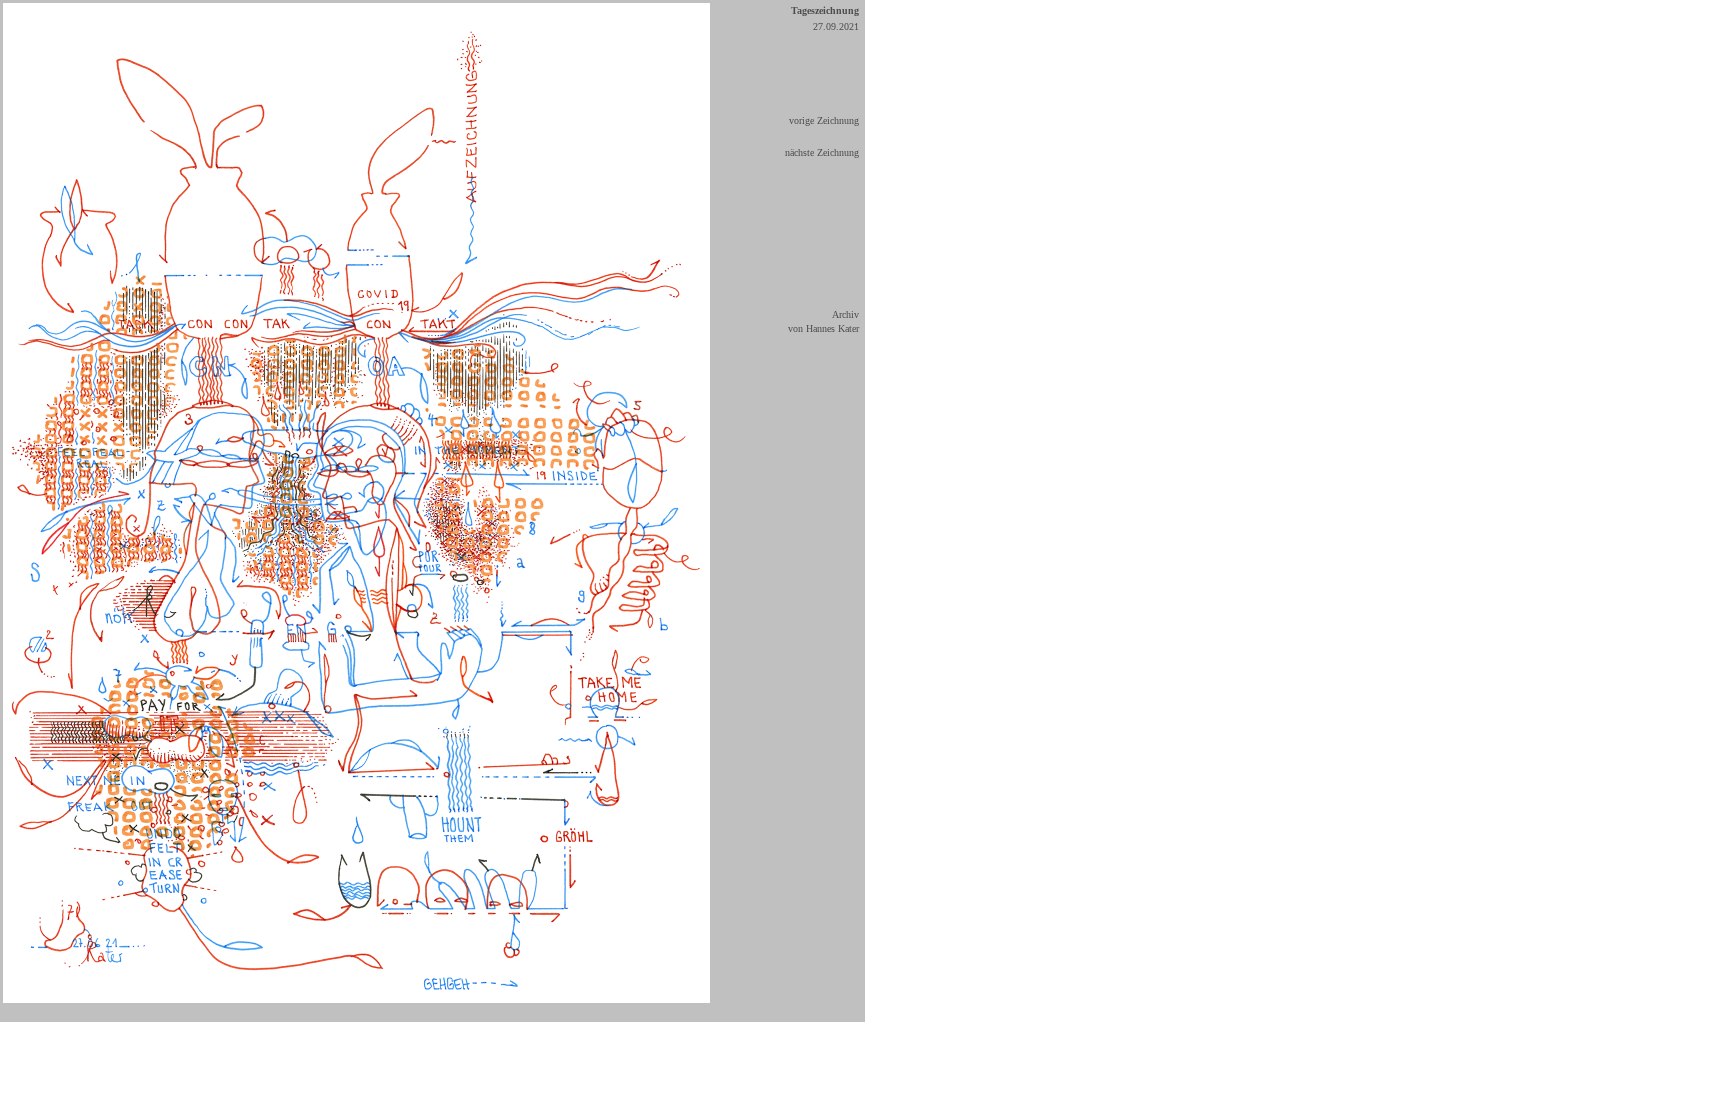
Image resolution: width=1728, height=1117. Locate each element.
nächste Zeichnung (822, 152)
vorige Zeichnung (824, 120)
